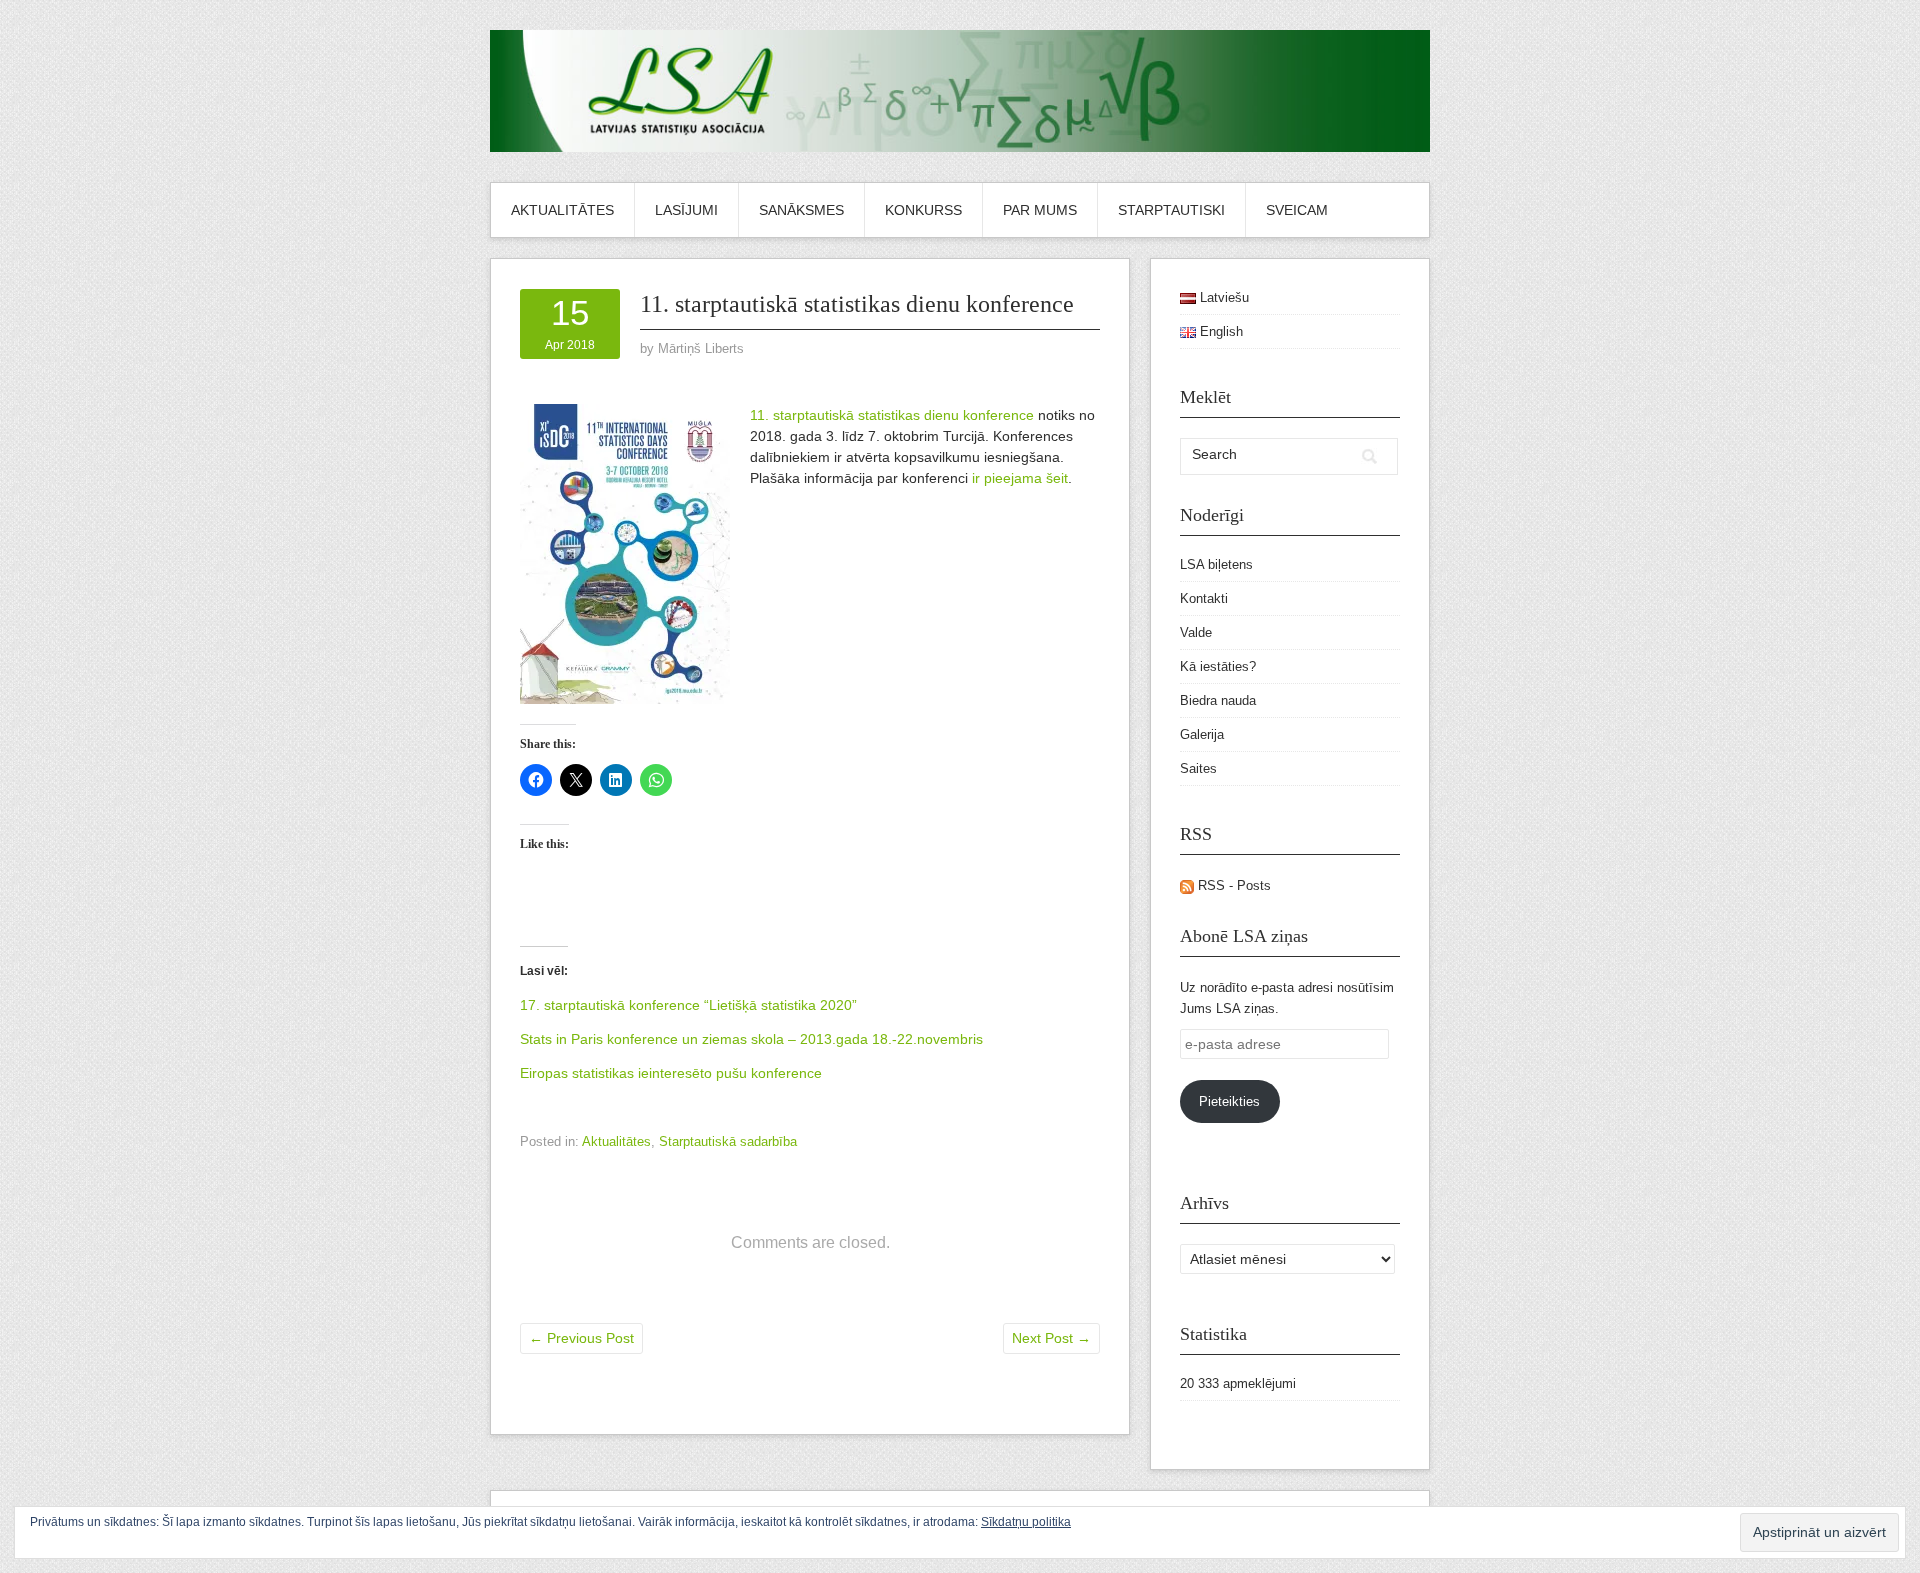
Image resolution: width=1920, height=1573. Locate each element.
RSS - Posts (1232, 885)
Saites (1198, 768)
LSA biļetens (1216, 564)
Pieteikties (1229, 1101)
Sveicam (1297, 210)
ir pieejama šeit (1020, 478)
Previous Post (581, 1338)
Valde (1196, 632)
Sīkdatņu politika (1026, 1522)
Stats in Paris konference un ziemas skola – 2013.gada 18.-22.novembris (751, 1039)
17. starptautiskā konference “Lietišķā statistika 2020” (688, 1005)
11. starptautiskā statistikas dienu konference (892, 415)
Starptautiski (1171, 210)
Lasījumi (686, 210)
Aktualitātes (562, 210)
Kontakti (1204, 598)
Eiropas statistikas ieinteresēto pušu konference (671, 1073)
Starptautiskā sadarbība (728, 1141)
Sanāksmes (801, 210)
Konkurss (923, 210)
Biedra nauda (1218, 700)
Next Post (1051, 1338)
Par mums (1040, 210)
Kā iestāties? (1218, 666)
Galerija (1202, 734)
